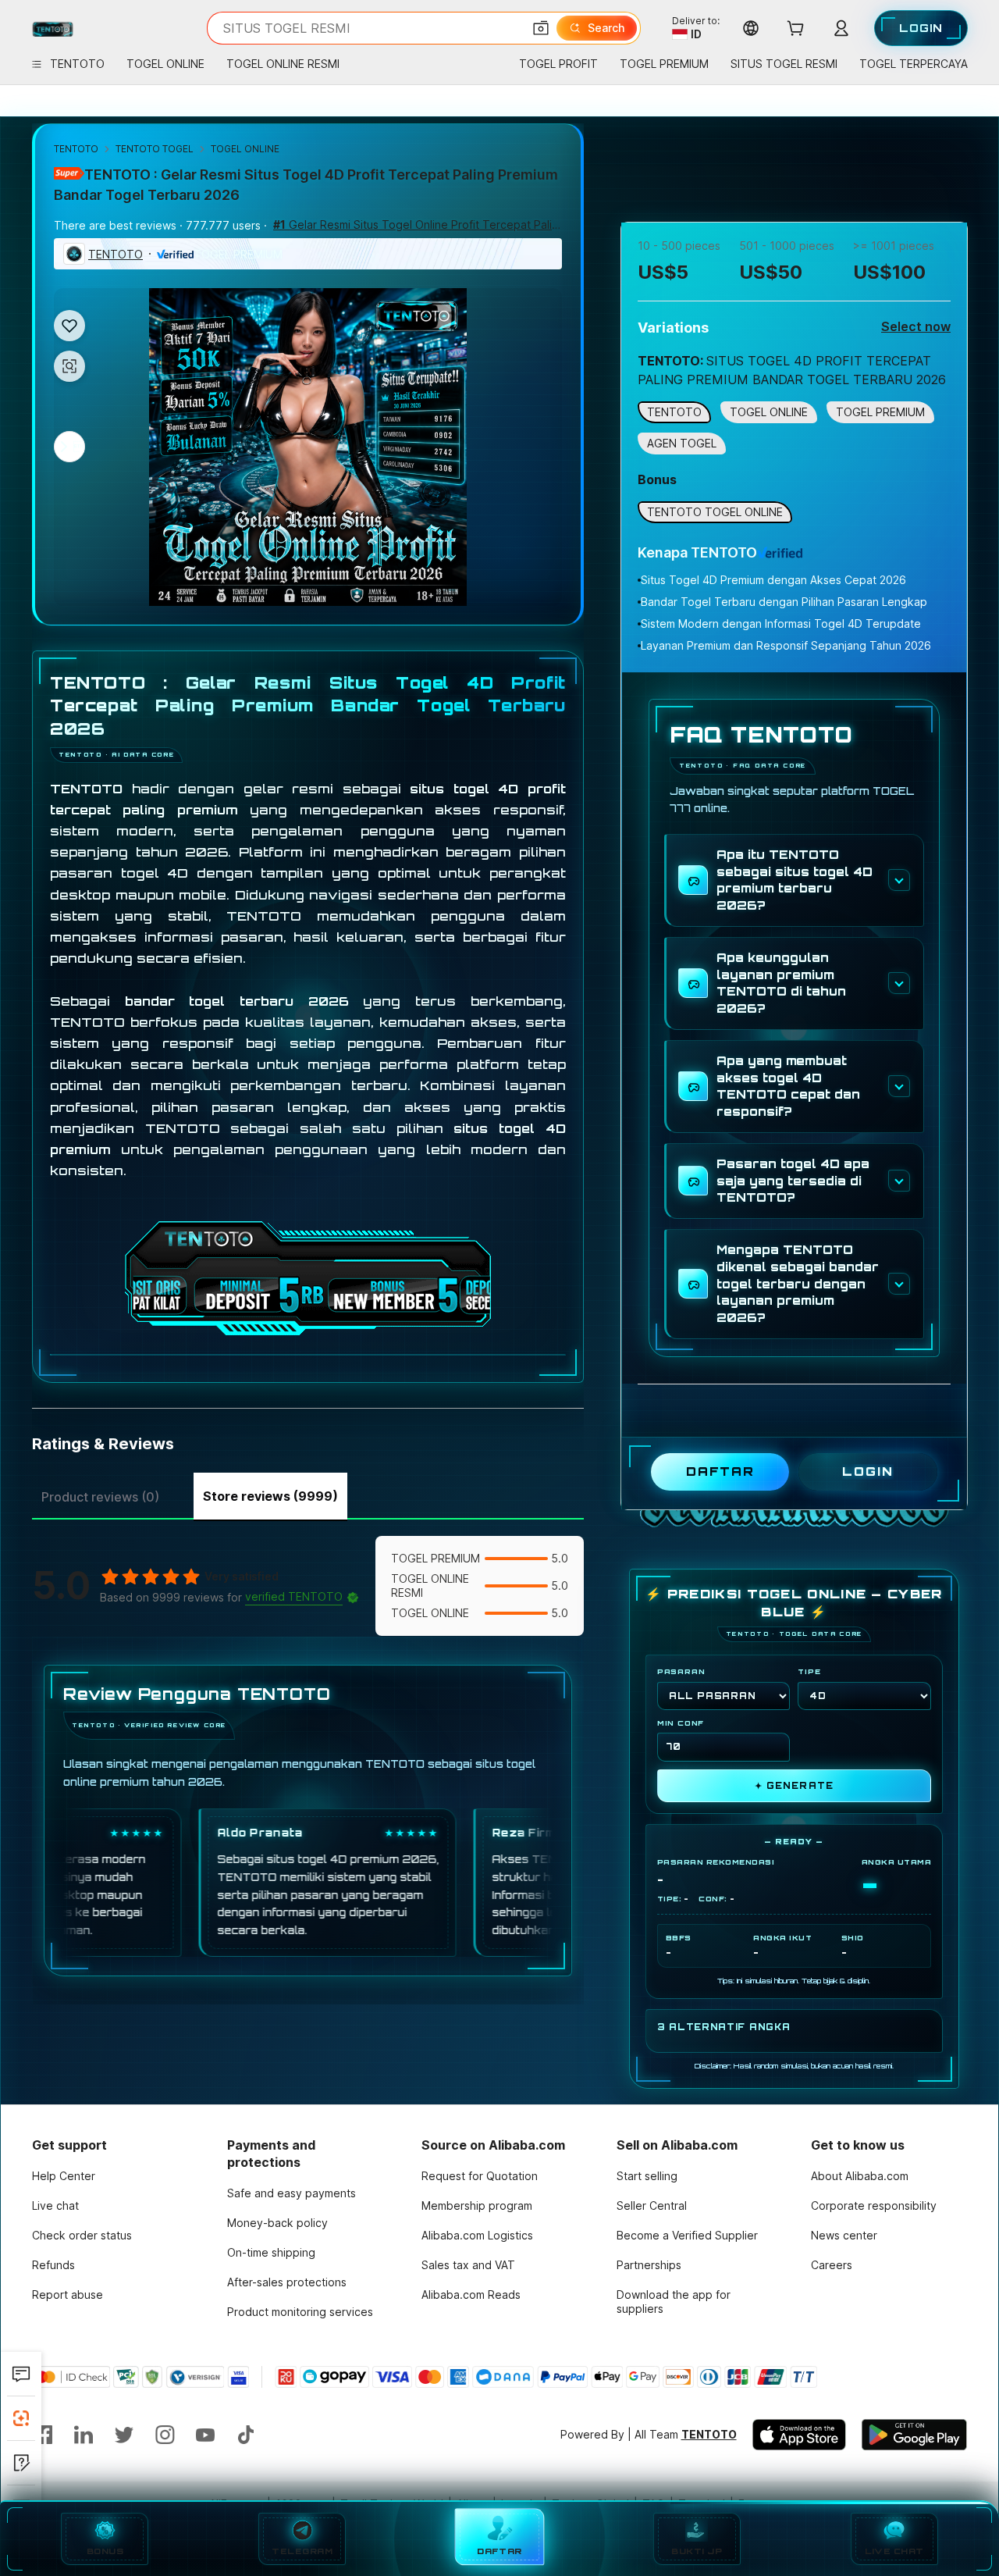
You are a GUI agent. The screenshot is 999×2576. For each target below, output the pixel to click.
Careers (832, 2265)
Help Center (64, 2176)
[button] (541, 28)
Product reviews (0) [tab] (100, 1497)
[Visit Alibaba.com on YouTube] (205, 2435)
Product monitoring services (300, 2312)
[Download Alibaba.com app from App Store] (799, 2435)
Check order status (82, 2235)
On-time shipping (271, 2252)
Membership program (477, 2205)
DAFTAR (500, 2553)
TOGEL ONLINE (245, 149)
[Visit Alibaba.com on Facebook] (43, 2435)
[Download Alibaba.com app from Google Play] (914, 2435)
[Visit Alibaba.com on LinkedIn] (84, 2435)
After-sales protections (287, 2282)
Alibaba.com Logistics (477, 2235)
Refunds (53, 2265)
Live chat (55, 2205)
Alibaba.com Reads (471, 2295)
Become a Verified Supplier (687, 2235)
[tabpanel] (308, 1769)
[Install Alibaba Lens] (21, 2418)
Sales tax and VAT (468, 2265)
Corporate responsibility (874, 2205)
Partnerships (649, 2265)
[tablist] (308, 1495)
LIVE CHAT (894, 2551)
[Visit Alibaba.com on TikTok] (246, 2435)
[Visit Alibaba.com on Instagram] (165, 2435)
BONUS (105, 2551)
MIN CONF (681, 1723)
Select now (916, 326)
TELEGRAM (302, 2551)
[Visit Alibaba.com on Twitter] (124, 2435)
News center (844, 2235)
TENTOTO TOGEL (155, 149)
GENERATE (794, 1786)
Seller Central (652, 2205)
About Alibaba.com (860, 2176)
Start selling (647, 2176)
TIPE (809, 1671)
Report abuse (68, 2295)
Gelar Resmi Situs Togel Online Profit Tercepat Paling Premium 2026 (418, 224)
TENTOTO (76, 149)
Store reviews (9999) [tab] (270, 1496)
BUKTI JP (697, 2551)
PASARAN (681, 1671)
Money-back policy (277, 2223)
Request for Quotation (480, 2176)
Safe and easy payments (292, 2193)
